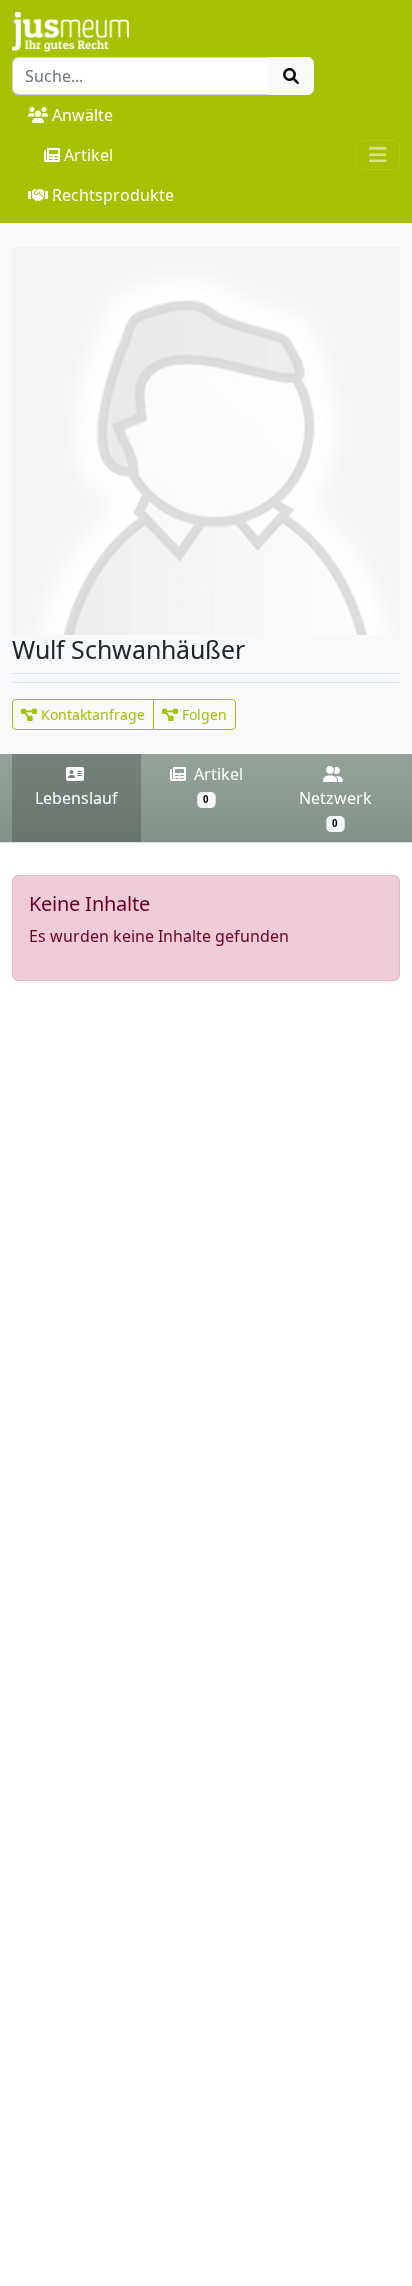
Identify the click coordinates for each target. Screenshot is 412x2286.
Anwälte (82, 115)
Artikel (88, 155)
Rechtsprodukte (113, 195)
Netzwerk (335, 808)
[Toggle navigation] (378, 155)
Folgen (202, 714)
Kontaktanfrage (91, 714)
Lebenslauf (76, 798)
